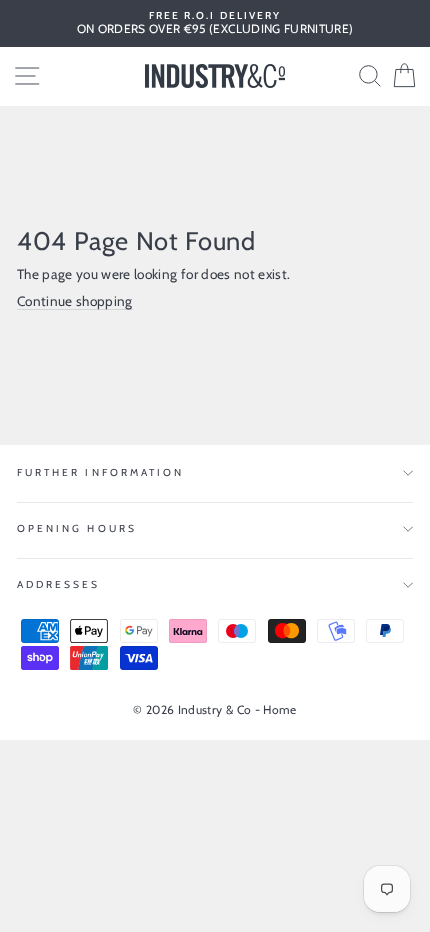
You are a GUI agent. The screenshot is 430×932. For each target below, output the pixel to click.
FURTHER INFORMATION (100, 472)
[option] (215, 23)
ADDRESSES (59, 584)
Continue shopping (75, 301)
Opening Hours (77, 528)
